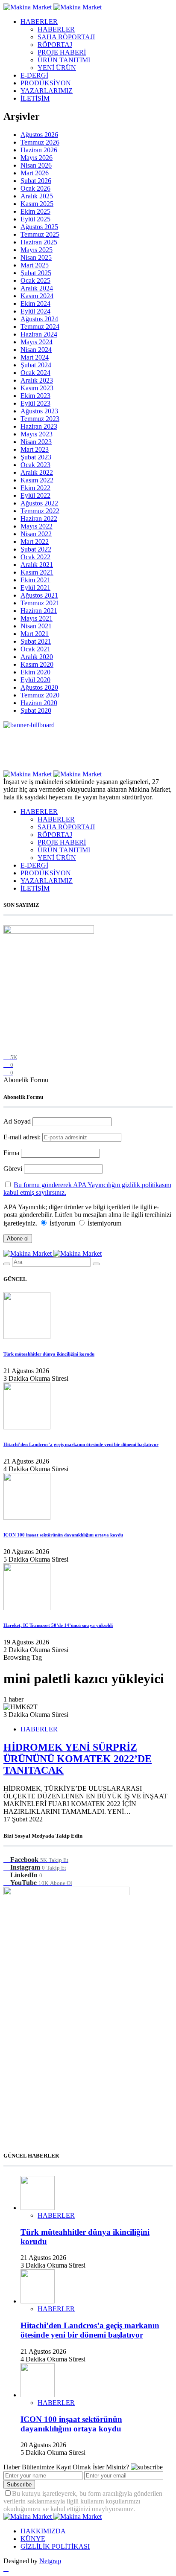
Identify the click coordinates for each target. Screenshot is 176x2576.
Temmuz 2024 (40, 327)
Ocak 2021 (35, 649)
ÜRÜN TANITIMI (64, 60)
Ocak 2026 (35, 188)
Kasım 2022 (37, 480)
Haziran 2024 (39, 334)
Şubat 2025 (36, 273)
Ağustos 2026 (39, 135)
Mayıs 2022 (37, 526)
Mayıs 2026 (37, 158)
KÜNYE (33, 2539)
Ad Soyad (17, 1121)
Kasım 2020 (37, 664)
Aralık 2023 (37, 380)
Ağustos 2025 (39, 227)
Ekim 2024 (35, 303)
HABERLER (39, 22)
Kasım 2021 (37, 572)
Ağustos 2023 (39, 411)
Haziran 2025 (39, 242)
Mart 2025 (35, 265)
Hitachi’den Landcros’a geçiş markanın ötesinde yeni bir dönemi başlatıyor (81, 1444)
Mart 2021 (35, 634)
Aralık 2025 (37, 196)
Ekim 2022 (35, 488)
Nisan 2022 (36, 534)
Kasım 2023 (37, 388)
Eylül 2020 (35, 680)
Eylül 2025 (35, 219)
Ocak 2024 (35, 373)
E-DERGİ (34, 75)
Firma (11, 1153)
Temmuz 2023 (40, 419)
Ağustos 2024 (39, 319)
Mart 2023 (35, 449)
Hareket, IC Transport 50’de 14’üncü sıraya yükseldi (58, 1625)
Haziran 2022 (39, 518)
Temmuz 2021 (40, 603)
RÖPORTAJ (55, 45)
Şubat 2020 (36, 710)
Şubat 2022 (36, 549)
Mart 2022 (35, 542)
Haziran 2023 (39, 426)
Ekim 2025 (35, 211)
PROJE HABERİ (62, 52)
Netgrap (50, 2561)
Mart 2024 (35, 357)
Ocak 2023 (35, 465)
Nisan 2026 (36, 165)
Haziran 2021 (39, 611)
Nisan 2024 (36, 350)
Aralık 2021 (37, 565)
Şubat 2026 (36, 181)
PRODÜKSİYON (46, 83)
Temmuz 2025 (40, 234)
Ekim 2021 (35, 580)
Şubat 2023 (36, 457)
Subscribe (19, 2485)
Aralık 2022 (37, 472)
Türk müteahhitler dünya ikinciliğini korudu (49, 1354)
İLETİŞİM (35, 98)
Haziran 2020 (39, 703)
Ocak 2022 (35, 557)
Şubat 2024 (36, 365)
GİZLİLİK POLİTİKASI (55, 2546)
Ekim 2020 (35, 672)
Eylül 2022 (35, 495)
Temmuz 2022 (40, 511)
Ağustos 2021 (39, 595)
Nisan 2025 (36, 257)
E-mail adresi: (23, 1137)
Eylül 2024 (35, 311)
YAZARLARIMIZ (47, 91)
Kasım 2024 (37, 296)
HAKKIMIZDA (43, 2531)
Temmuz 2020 (40, 695)
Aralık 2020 (37, 657)
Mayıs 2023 (37, 434)
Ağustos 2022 (39, 503)
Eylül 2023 (35, 403)
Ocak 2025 (35, 280)
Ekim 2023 (35, 396)
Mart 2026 (35, 173)
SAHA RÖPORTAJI (66, 37)
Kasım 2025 (37, 204)
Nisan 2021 (36, 626)
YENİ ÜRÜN (57, 68)
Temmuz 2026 (40, 142)
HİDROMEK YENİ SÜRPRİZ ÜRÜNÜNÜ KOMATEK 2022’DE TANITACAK (78, 1759)
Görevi (13, 1169)
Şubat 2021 (36, 641)
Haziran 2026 (39, 150)
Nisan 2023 (36, 442)
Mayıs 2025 (37, 250)
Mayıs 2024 (37, 342)
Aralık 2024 (37, 288)
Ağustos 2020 (39, 687)
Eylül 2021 (35, 588)
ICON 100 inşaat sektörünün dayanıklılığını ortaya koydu (63, 1535)
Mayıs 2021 (37, 618)
